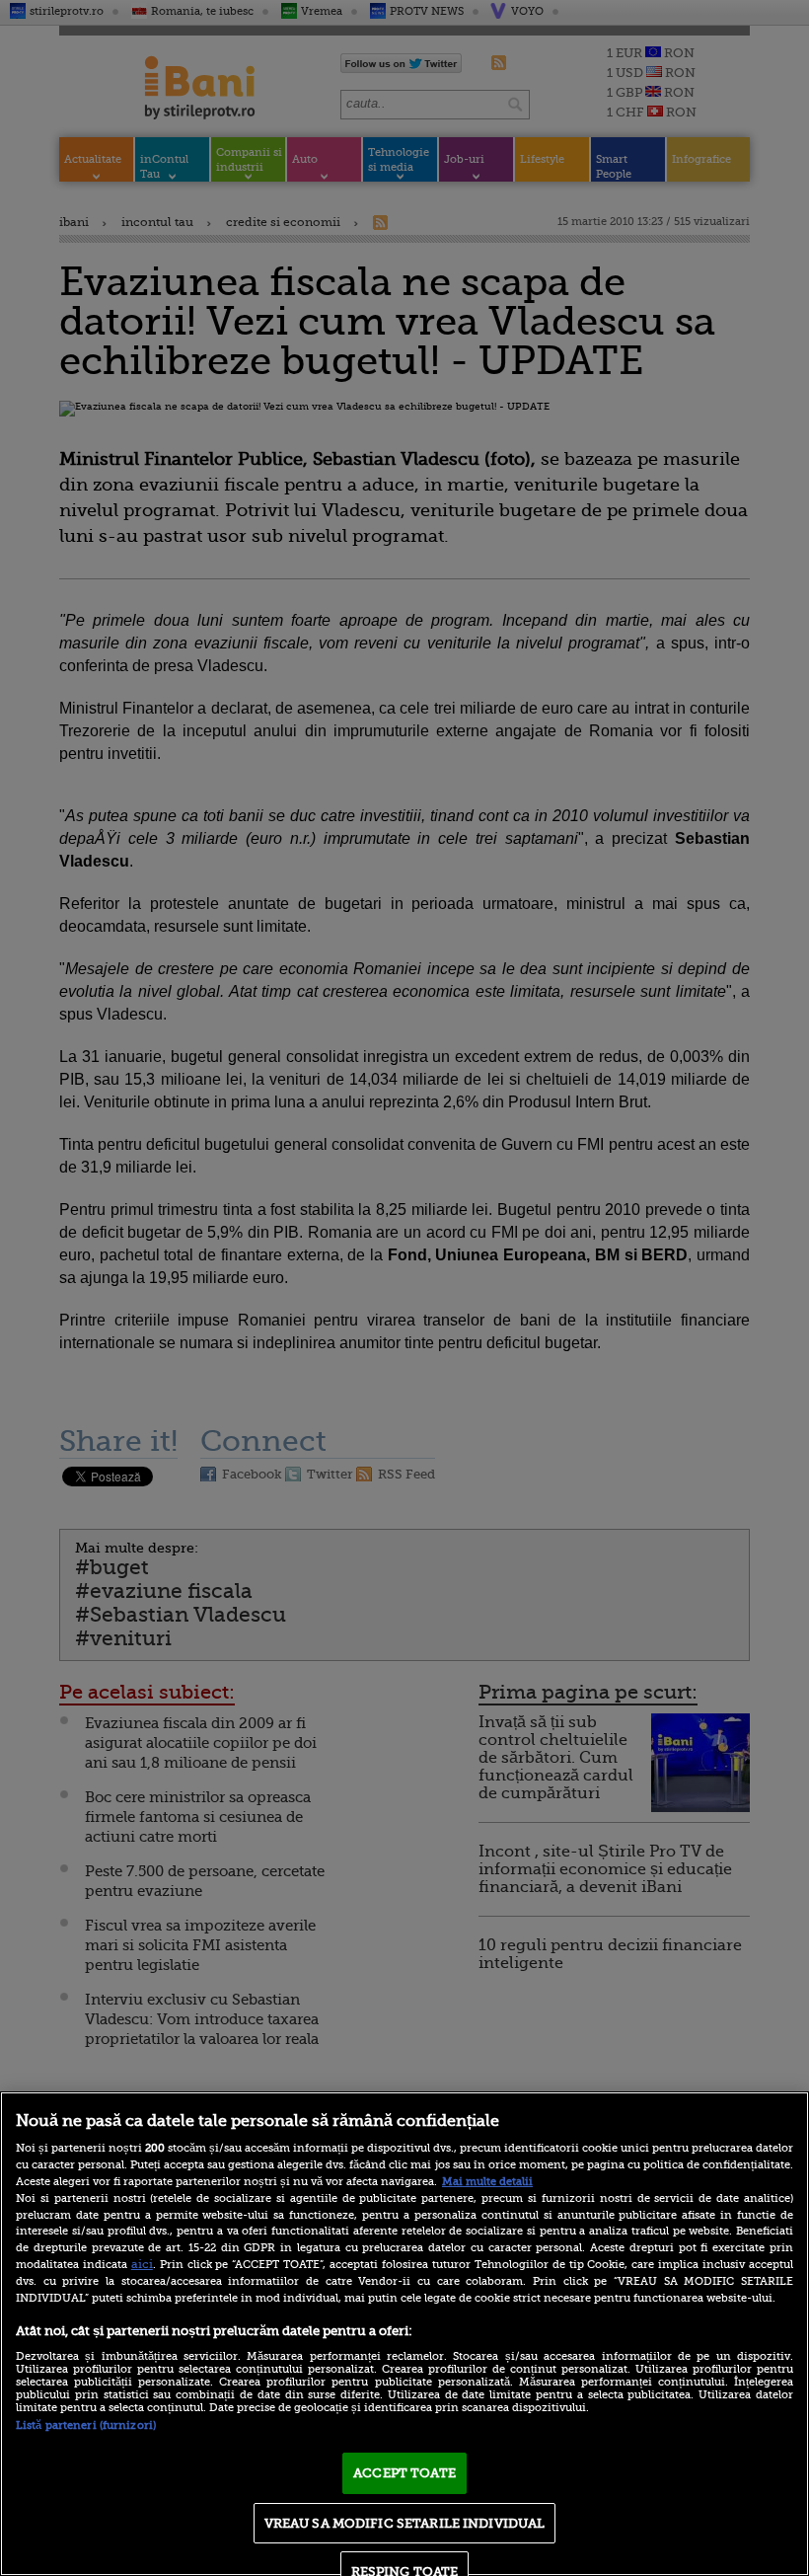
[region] (404, 2334)
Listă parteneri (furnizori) (86, 2425)
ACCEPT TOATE (404, 2473)
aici (142, 2264)
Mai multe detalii (487, 2182)
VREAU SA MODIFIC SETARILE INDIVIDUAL (405, 2523)
